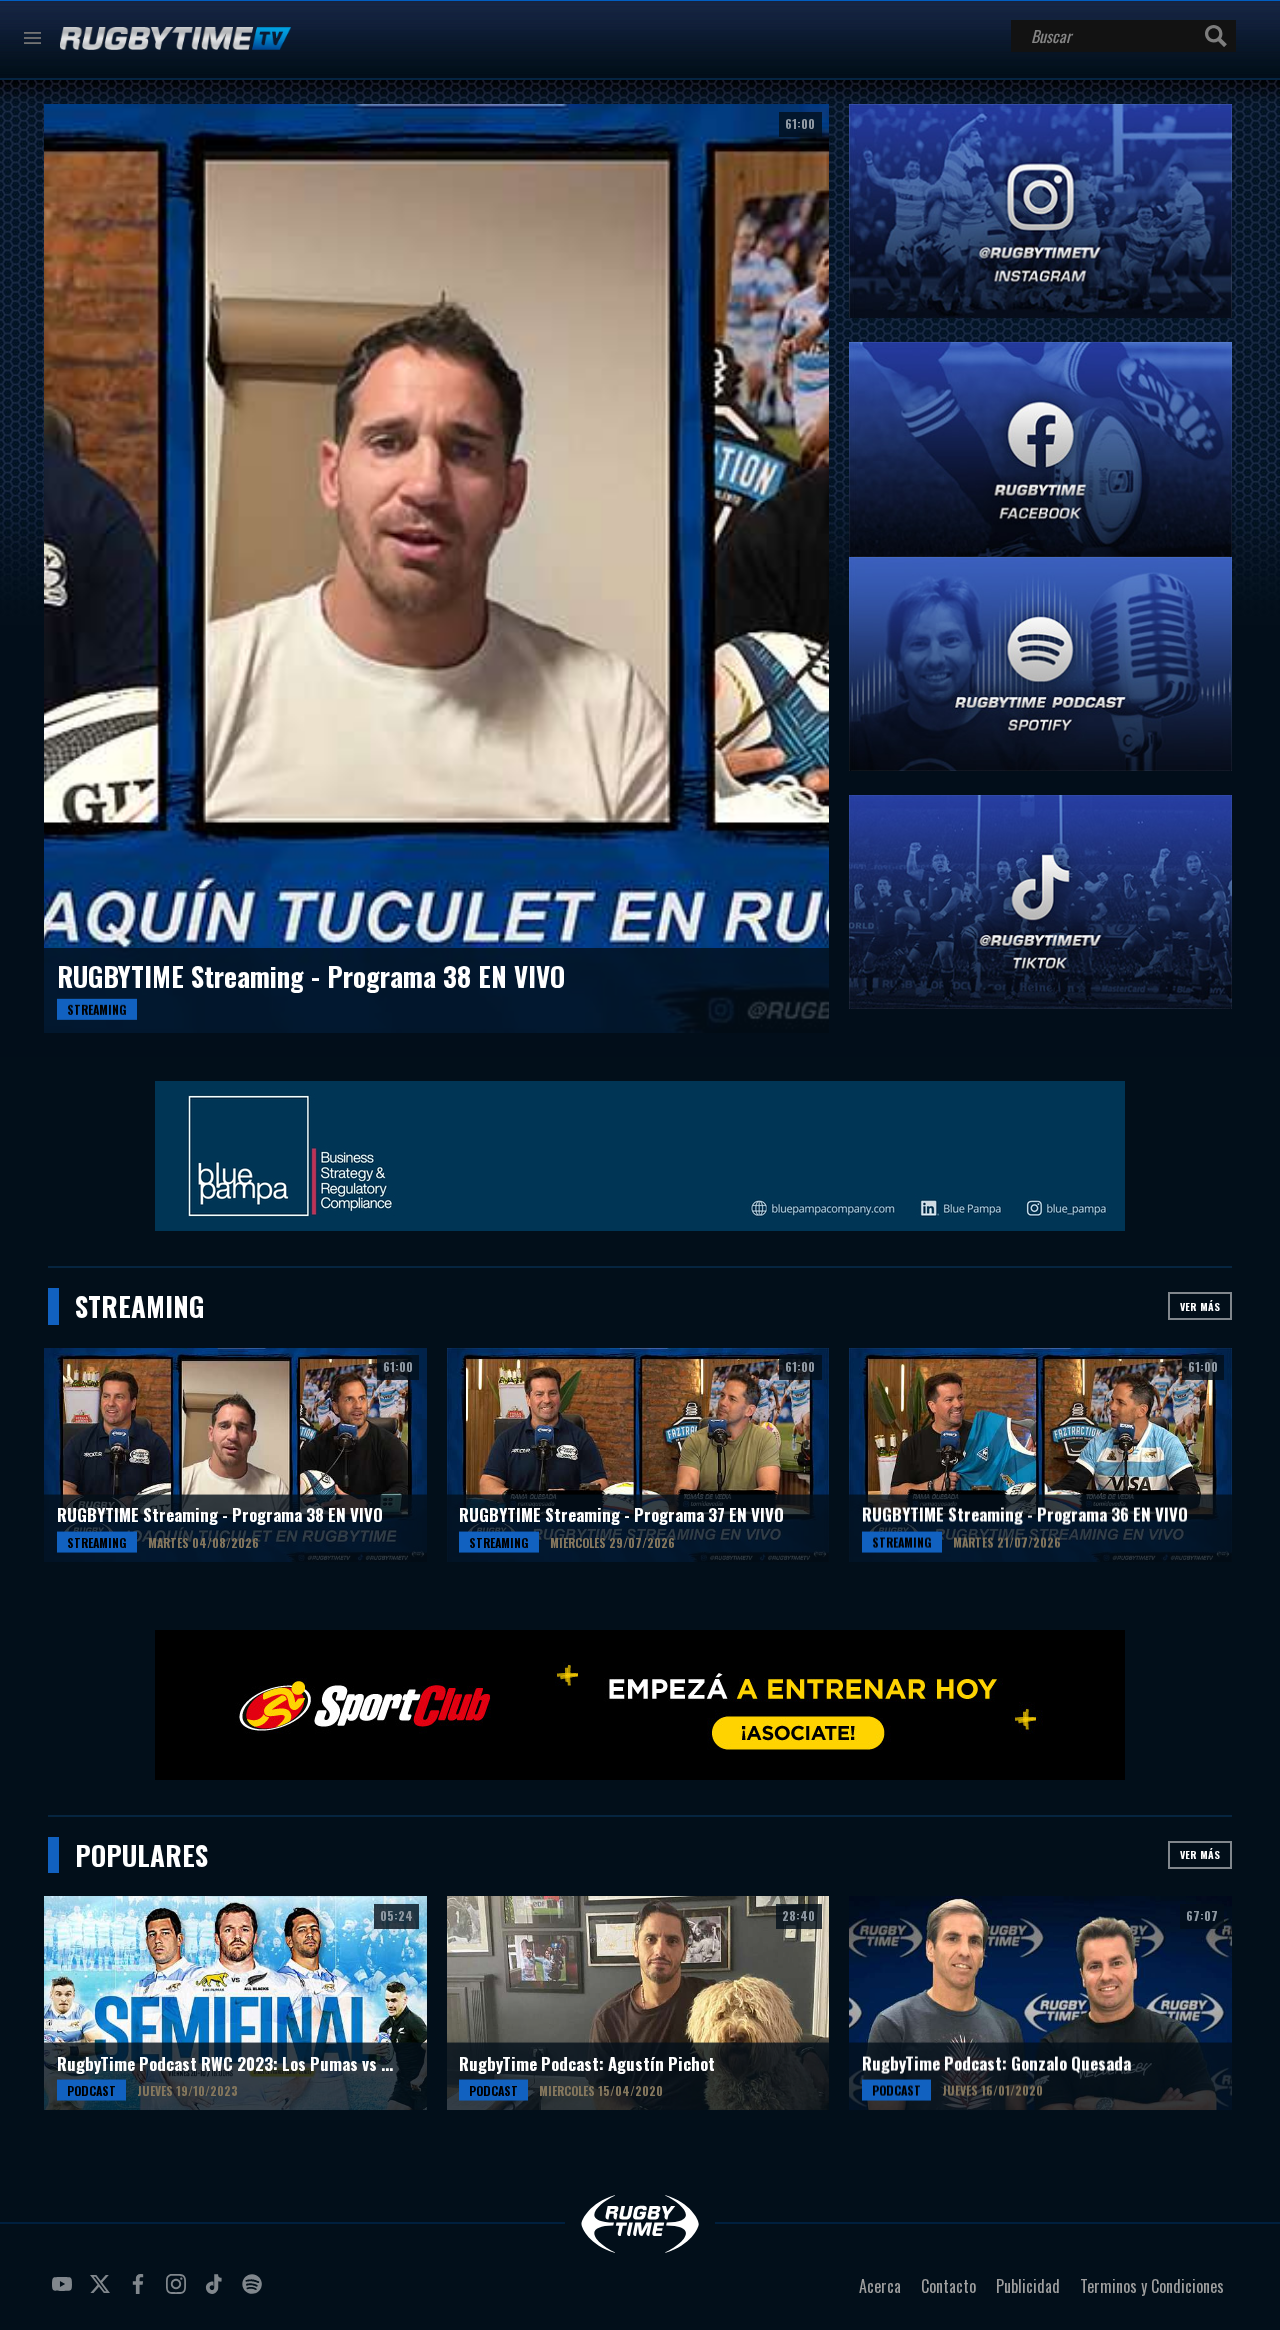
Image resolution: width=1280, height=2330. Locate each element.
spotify (255, 2292)
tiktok (217, 2292)
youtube (65, 2292)
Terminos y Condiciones (1152, 2286)
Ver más (1200, 1306)
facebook (141, 2292)
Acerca (880, 2286)
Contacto (948, 2286)
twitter (103, 2292)
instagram (179, 2292)
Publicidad (1028, 2286)
